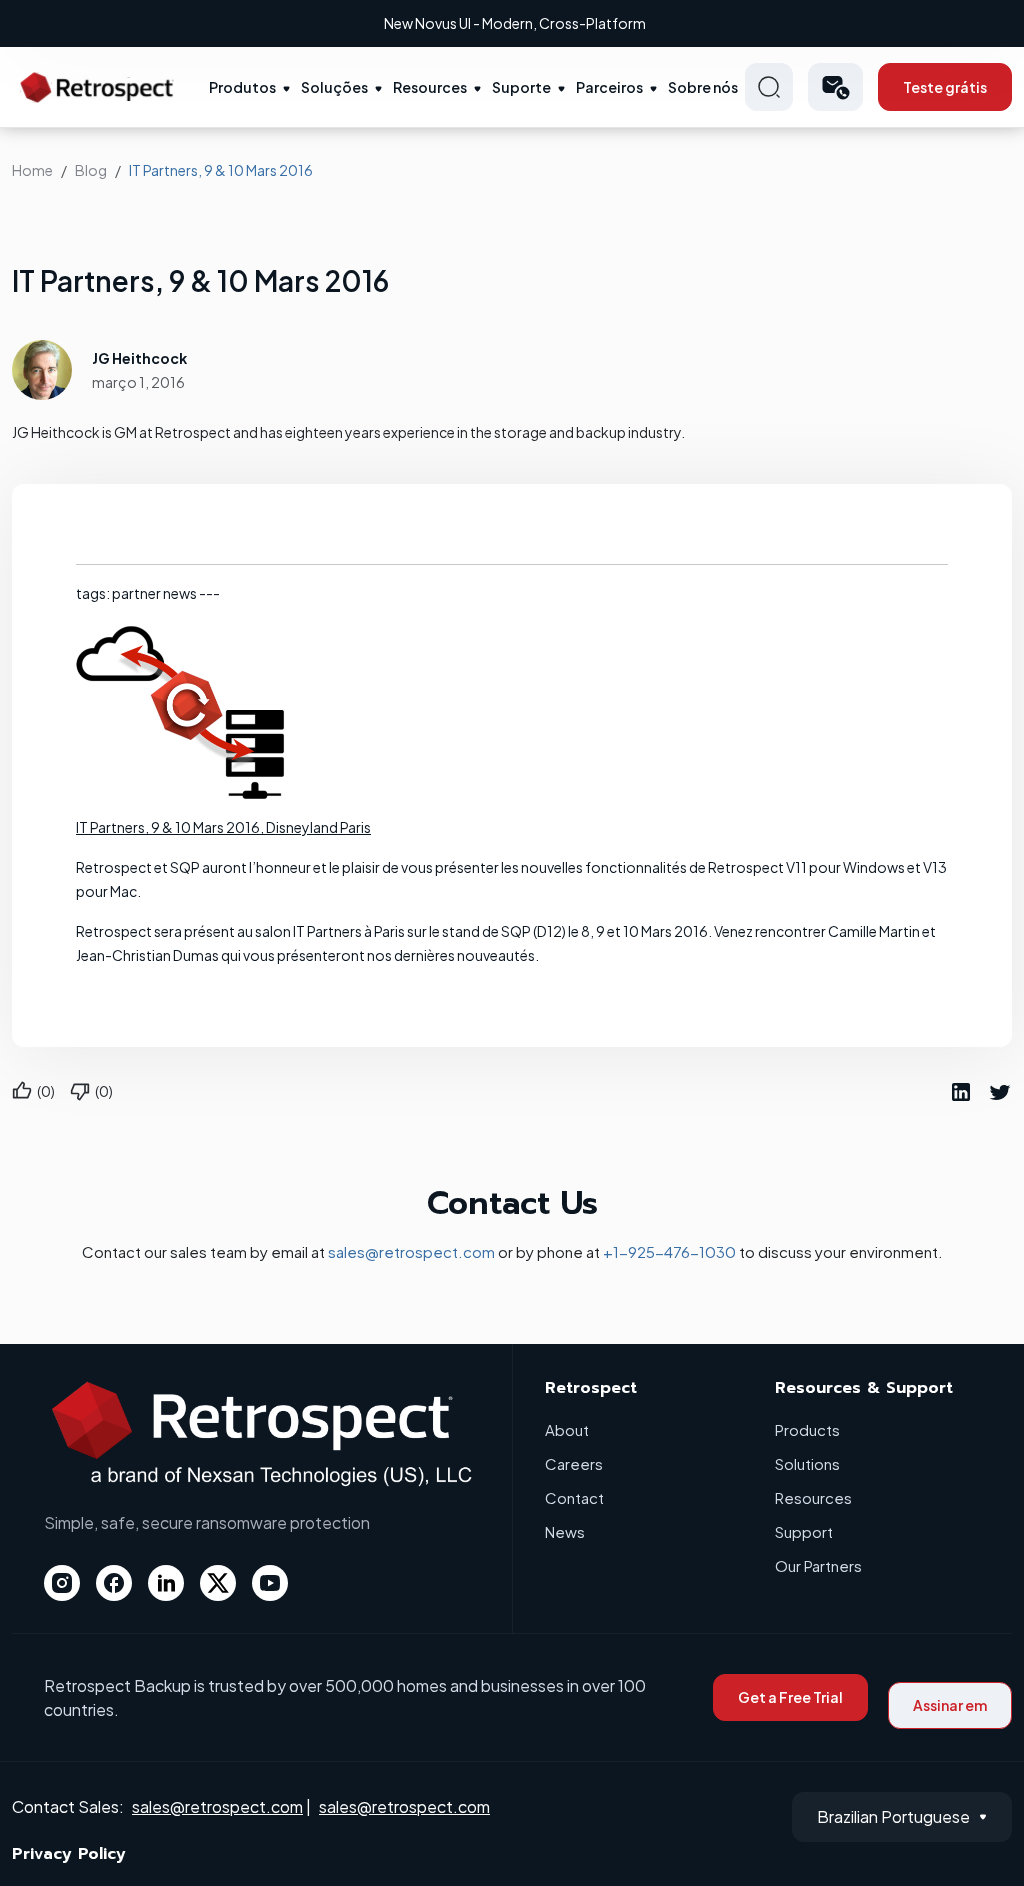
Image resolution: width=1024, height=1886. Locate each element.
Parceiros (609, 87)
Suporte (521, 87)
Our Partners (818, 1565)
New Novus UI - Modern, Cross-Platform (515, 23)
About (567, 1429)
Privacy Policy (69, 1854)
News (565, 1531)
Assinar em (950, 1705)
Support (804, 1531)
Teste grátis (945, 87)
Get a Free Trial (790, 1697)
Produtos (242, 87)
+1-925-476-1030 (669, 1251)
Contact (574, 1497)
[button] (835, 87)
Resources (430, 87)
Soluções (334, 87)
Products (807, 1429)
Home (32, 170)
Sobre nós (703, 87)
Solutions (807, 1463)
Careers (574, 1463)
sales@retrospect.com (411, 1251)
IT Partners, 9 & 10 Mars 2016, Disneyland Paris (223, 827)
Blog (91, 170)
